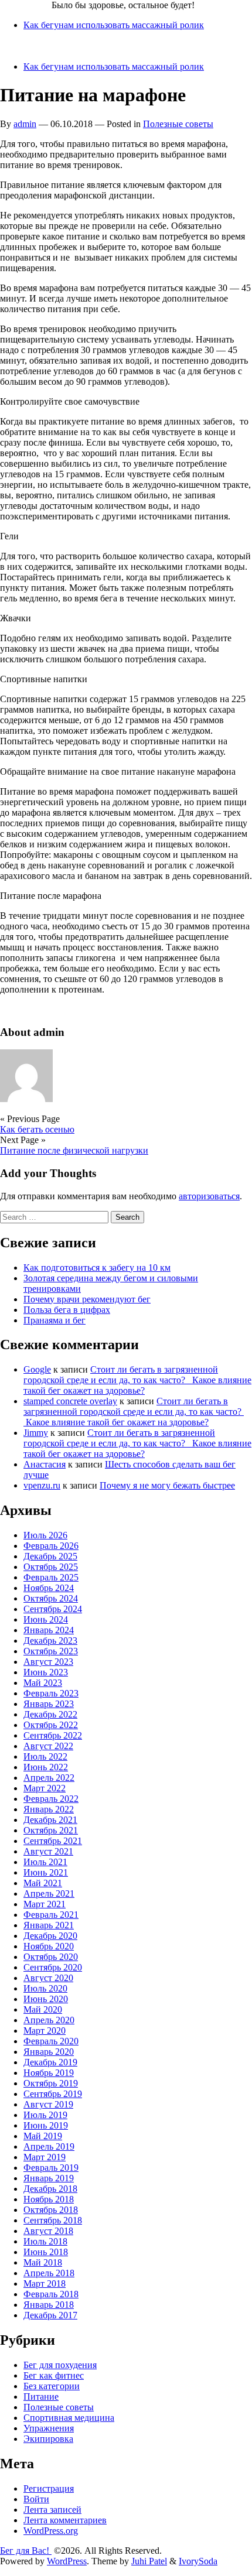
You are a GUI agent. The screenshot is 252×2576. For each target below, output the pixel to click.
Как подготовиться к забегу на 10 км (97, 1268)
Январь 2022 (49, 1809)
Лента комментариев (65, 2520)
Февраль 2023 (51, 1693)
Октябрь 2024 (51, 1598)
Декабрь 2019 (50, 2062)
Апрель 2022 (49, 1778)
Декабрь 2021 (50, 1820)
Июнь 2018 (46, 2252)
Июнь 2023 (46, 1672)
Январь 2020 (49, 2052)
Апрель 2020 (49, 2020)
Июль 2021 (45, 1862)
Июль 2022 (45, 1756)
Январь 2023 (49, 1704)
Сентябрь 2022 (53, 1735)
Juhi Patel (149, 2561)
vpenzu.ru (42, 1485)
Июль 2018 (45, 2241)
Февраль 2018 (51, 2294)
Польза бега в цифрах (67, 1310)
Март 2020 (45, 2031)
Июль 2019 (45, 2115)
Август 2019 (48, 2104)
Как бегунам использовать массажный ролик (114, 25)
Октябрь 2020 (51, 1957)
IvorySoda (198, 2561)
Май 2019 (43, 2136)
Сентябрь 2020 (53, 1967)
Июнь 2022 (46, 1767)
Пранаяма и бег (55, 1320)
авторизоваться (209, 1196)
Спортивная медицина (69, 2418)
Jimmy (36, 1433)
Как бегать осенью (37, 1129)
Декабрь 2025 (50, 1556)
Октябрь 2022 (51, 1725)
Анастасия (45, 1464)
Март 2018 (45, 2283)
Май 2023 (43, 1683)
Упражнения (49, 2428)
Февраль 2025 (51, 1577)
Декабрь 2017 (50, 2315)
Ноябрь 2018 (49, 2199)
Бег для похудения (60, 2365)
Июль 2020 (45, 1988)
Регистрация (49, 2488)
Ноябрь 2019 (49, 2073)
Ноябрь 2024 (49, 1588)
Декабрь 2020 (50, 1936)
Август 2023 (48, 1662)
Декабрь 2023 (50, 1641)
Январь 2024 (49, 1630)
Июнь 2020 (46, 1999)
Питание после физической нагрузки (74, 1150)
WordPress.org (51, 2531)
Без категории (52, 2386)
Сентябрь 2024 (53, 1609)
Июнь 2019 (46, 2125)
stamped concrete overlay (70, 1401)
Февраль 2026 (51, 1546)
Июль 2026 (45, 1535)
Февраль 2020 (51, 2041)
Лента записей (52, 2510)
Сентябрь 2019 (53, 2094)
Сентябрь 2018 (53, 2220)
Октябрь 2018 (51, 2210)
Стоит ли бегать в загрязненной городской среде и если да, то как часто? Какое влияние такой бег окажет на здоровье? (137, 1380)
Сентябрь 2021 (53, 1841)
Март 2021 (45, 1904)
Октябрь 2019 (51, 2083)
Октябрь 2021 (51, 1830)
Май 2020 (43, 2009)
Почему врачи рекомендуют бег (87, 1299)
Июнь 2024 (46, 1619)
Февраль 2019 (51, 2168)
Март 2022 (45, 1788)
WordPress (67, 2561)
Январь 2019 (49, 2178)
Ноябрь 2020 (49, 1946)
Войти (36, 2499)
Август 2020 (48, 1978)
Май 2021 (43, 1883)
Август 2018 (48, 2231)
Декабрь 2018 (50, 2189)
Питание (41, 2397)
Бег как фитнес (54, 2375)
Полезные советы (178, 124)
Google (37, 1369)
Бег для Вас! (26, 5)
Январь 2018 (49, 2305)
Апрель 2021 (49, 1893)
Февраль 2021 (51, 1915)
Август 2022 (48, 1746)
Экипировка (48, 2439)
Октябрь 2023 (51, 1651)
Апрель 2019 (49, 2146)
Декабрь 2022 (50, 1714)
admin (25, 124)
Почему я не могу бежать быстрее (167, 1485)
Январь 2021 (49, 1925)
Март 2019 (45, 2157)
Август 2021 (48, 1851)
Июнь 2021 (46, 1872)
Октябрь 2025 (51, 1567)
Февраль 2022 (51, 1799)
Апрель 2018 (49, 2273)
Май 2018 (43, 2262)
